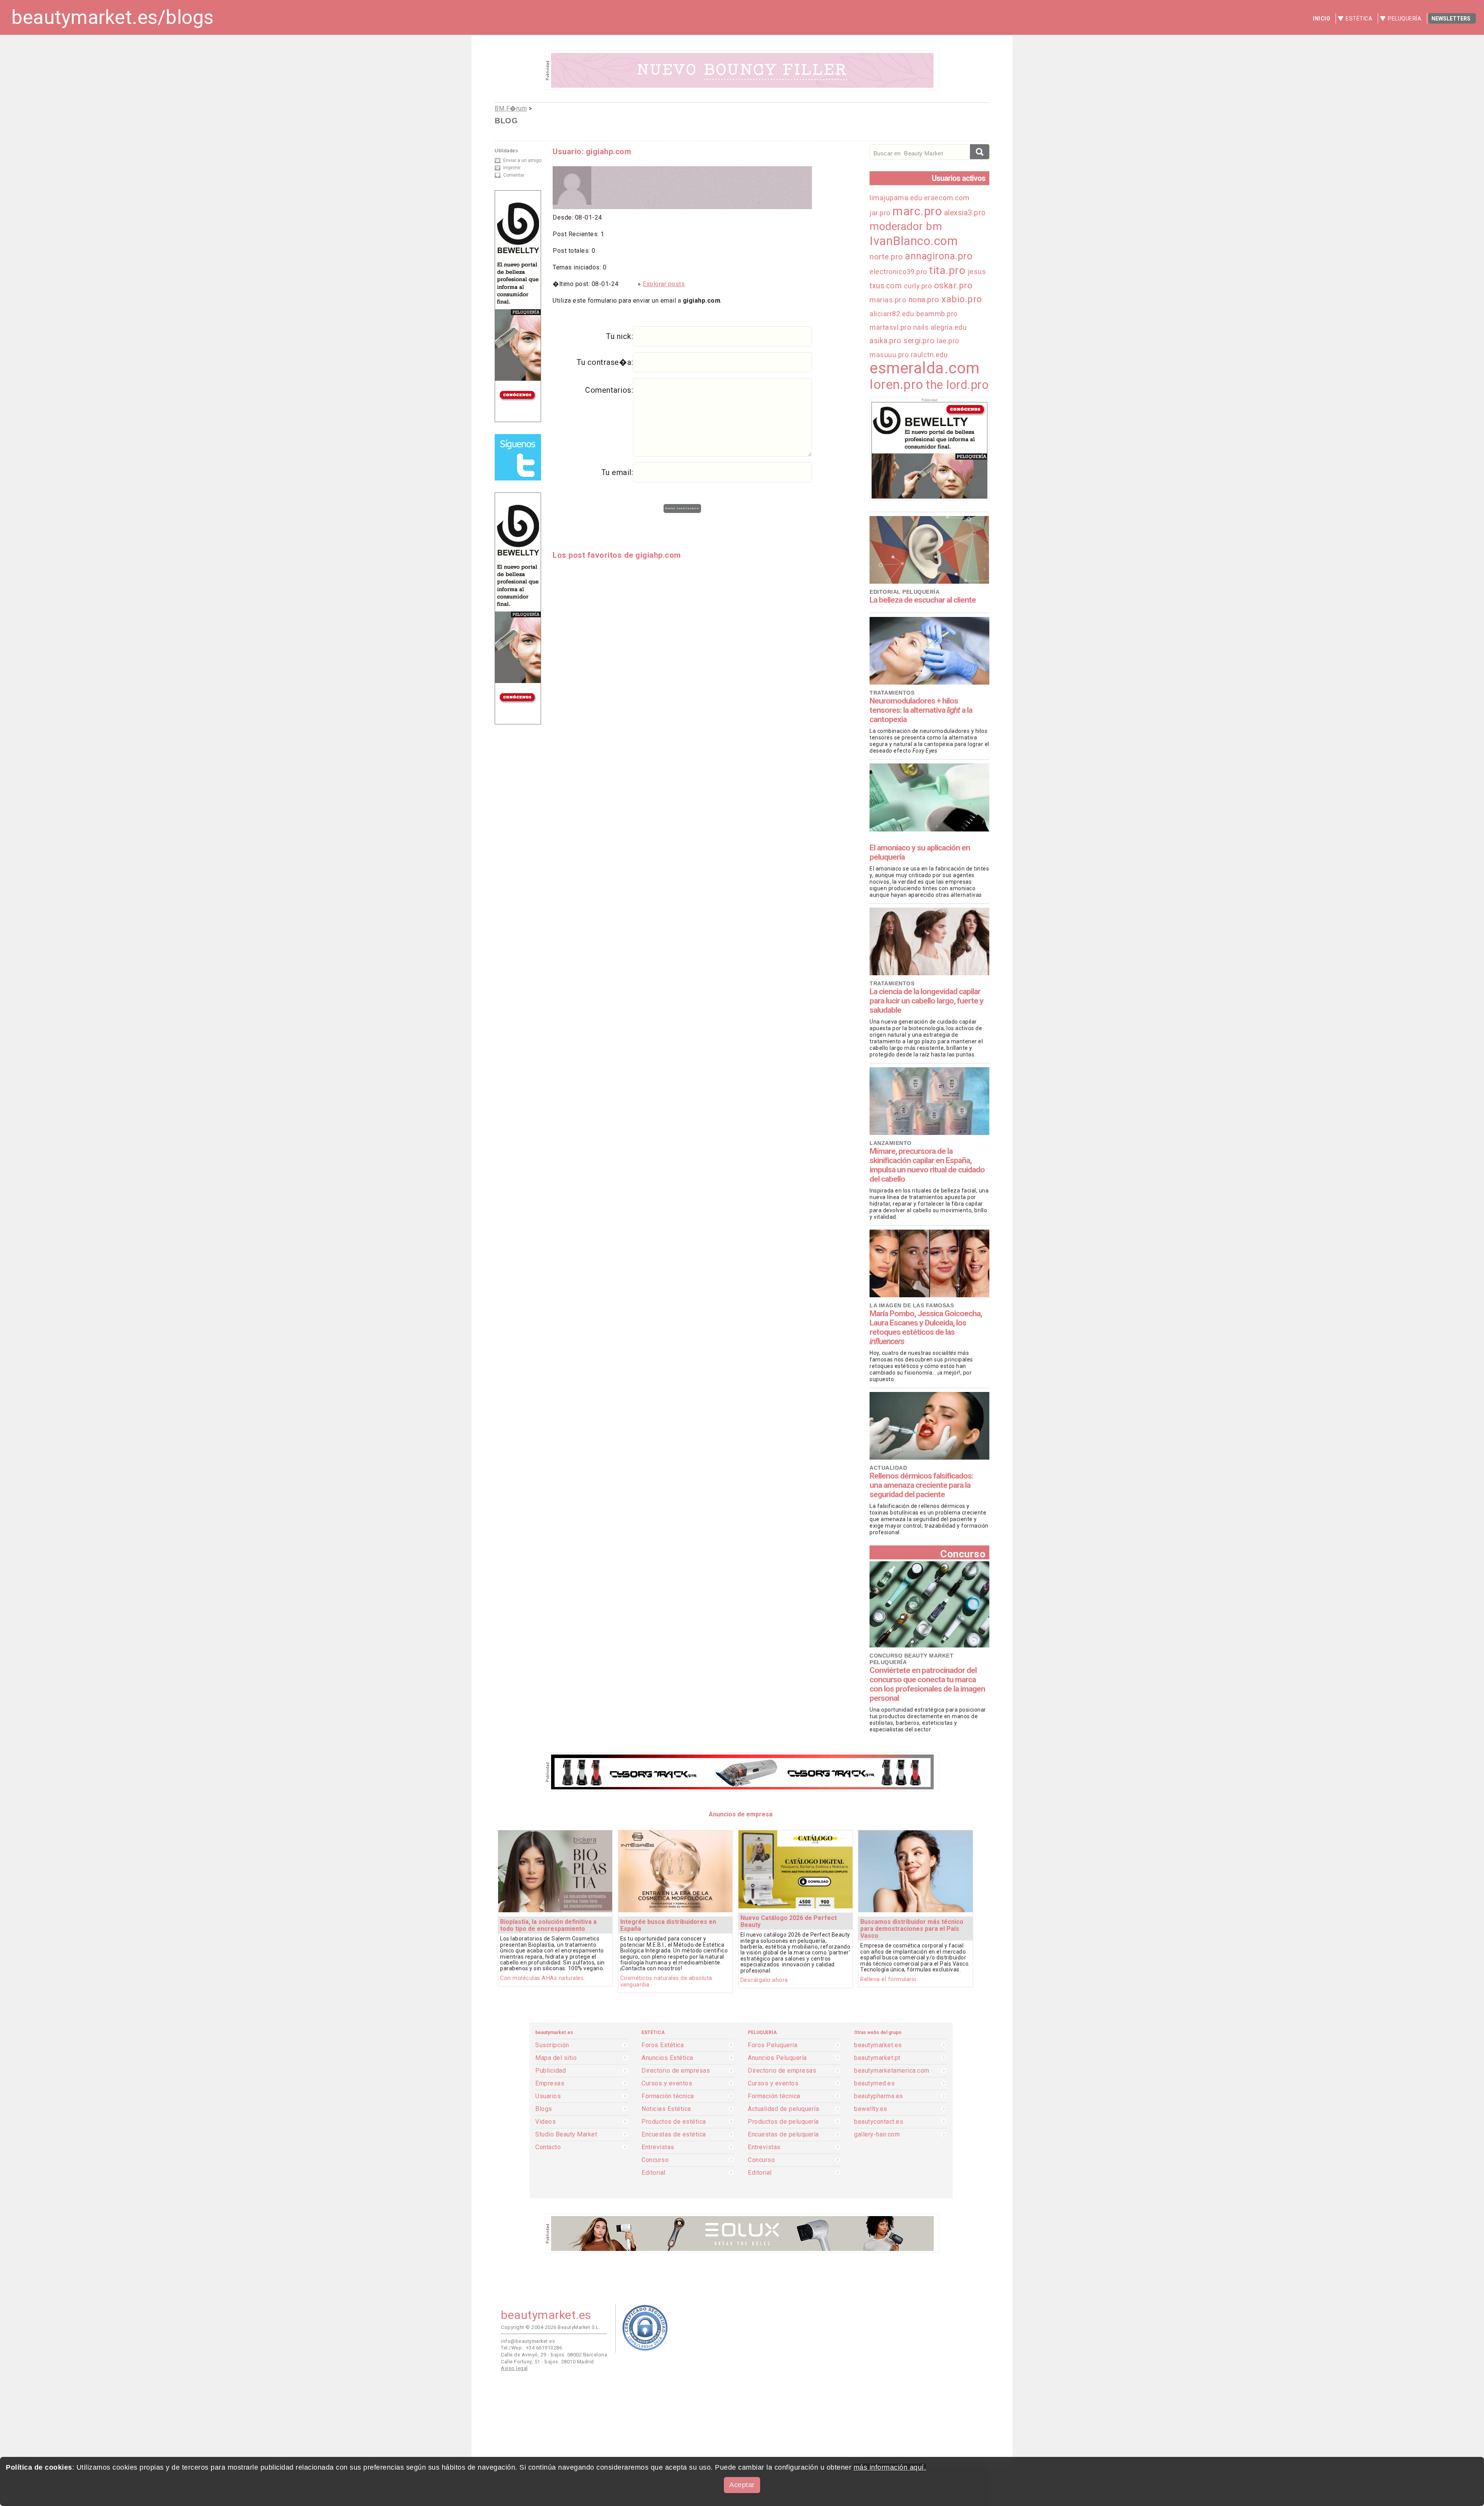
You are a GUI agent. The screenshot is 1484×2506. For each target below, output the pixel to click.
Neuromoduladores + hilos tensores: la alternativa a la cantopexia (921, 710)
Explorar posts (664, 284)
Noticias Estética (666, 2109)
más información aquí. (890, 2467)
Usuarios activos (959, 178)
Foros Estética (663, 2045)
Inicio (1321, 19)
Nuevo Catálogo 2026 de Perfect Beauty (789, 1921)
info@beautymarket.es (528, 2341)
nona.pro (924, 300)
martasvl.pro (890, 327)
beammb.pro (937, 314)
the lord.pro (957, 385)
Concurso (963, 1554)
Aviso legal (514, 2368)
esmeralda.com (925, 368)
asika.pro (886, 341)
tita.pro (947, 270)
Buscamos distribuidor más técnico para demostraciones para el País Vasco (912, 1929)
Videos (545, 2122)
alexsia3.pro (965, 213)
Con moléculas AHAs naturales (542, 1978)
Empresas (550, 2084)
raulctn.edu (929, 355)
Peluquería (1405, 19)
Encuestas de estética (674, 2135)
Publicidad (551, 2071)
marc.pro (917, 211)
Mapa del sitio (556, 2058)
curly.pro (918, 286)
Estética (1359, 19)
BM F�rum (511, 108)
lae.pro (948, 341)
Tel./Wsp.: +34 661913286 (531, 2348)
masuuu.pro (889, 355)
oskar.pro (953, 285)
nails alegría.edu (940, 327)
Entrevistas (658, 2147)
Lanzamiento (891, 1143)
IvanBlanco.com (914, 241)
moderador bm (906, 226)
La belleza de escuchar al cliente (923, 600)
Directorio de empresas (676, 2071)
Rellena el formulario (888, 1979)
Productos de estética (674, 2122)
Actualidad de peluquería (783, 2109)
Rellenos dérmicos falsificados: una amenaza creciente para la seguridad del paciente (921, 1485)
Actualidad (888, 1468)
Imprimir (512, 168)
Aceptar (742, 2485)
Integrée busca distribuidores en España (668, 1925)
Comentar (514, 175)
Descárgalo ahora (764, 1980)
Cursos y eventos (667, 2084)
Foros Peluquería (773, 2045)
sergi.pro (919, 341)
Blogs (544, 2109)
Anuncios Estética (667, 2058)
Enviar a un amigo (522, 160)
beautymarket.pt (877, 2058)
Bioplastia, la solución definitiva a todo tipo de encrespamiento (548, 1925)
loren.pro (897, 384)
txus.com (886, 286)
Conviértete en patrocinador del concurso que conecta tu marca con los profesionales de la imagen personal (927, 1684)
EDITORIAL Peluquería (905, 592)
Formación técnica (668, 2096)
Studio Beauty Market (566, 2135)
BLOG (506, 121)
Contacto (548, 2147)
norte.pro (886, 257)
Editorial (654, 2173)
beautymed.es (874, 2084)
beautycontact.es (879, 2122)
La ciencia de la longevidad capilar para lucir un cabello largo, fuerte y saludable (927, 1001)
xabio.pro (962, 299)
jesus (977, 272)
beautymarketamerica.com (892, 2071)
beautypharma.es (879, 2096)
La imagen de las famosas (912, 1305)
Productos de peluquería (783, 2122)
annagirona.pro (939, 256)
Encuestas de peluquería (783, 2135)
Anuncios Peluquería (777, 2058)
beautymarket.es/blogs (113, 17)
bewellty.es (871, 2109)
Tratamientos (892, 693)
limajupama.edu (897, 198)
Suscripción (552, 2045)
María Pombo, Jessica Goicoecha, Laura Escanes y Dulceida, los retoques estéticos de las (926, 1327)
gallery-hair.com (877, 2135)
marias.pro (888, 300)
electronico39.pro (898, 272)
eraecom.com (947, 198)
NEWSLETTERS (1451, 19)
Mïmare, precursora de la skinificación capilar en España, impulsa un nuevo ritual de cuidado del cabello (927, 1165)
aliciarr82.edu (892, 314)
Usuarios (548, 2096)
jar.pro (880, 213)
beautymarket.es (878, 2045)
